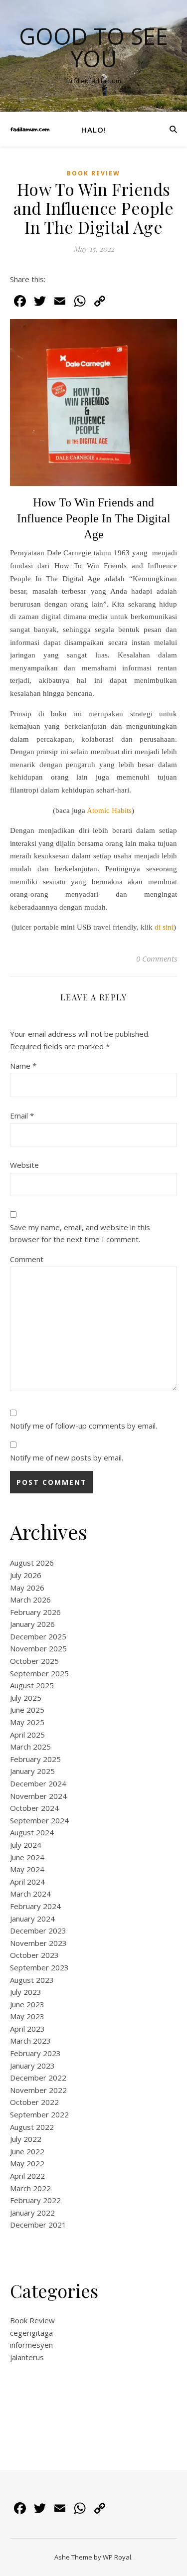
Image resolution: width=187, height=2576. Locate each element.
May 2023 (27, 2016)
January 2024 (32, 1919)
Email (22, 1116)
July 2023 (26, 1992)
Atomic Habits (109, 810)
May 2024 (27, 1869)
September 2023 (39, 1967)
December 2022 (38, 2078)
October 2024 (34, 1808)
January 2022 (32, 2213)
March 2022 (30, 2188)
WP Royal (117, 2557)
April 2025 (27, 1735)
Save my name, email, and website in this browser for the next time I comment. (80, 1233)
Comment (27, 1259)
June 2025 (27, 1710)
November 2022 (38, 2090)
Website (24, 1165)
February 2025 (35, 1759)
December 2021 (38, 2225)
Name (23, 1066)
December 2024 (38, 1783)
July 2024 (26, 1845)
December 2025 (38, 1636)
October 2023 (34, 1955)
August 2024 (32, 1832)
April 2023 (27, 2029)
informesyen (31, 2345)
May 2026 (27, 1588)
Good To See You (93, 47)
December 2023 (38, 1931)
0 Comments (157, 959)
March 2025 (30, 1747)
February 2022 (35, 2200)
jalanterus (27, 2357)
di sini (164, 927)
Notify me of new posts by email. (67, 1457)
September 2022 (39, 2114)
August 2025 (32, 1685)
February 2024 (35, 1906)
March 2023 (30, 2041)
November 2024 (38, 1796)
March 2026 (30, 1600)
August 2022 (32, 2127)
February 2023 (35, 2053)
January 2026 (32, 1624)
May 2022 (27, 2163)
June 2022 (27, 2151)
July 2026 (26, 1575)
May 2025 (27, 1722)
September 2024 (39, 1820)
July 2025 (26, 1698)
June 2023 (27, 2004)
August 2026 (32, 1563)
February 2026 (35, 1612)
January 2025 (32, 1771)
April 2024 (27, 1882)
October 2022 (34, 2102)
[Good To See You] (30, 129)
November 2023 (38, 1943)
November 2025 (38, 1648)
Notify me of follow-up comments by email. (84, 1426)
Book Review (93, 173)
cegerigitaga (31, 2333)
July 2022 (26, 2139)
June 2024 (27, 1857)
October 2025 (34, 1661)
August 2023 (32, 1980)
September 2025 (39, 1673)
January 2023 (32, 2066)
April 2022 (27, 2176)
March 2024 (30, 1894)
